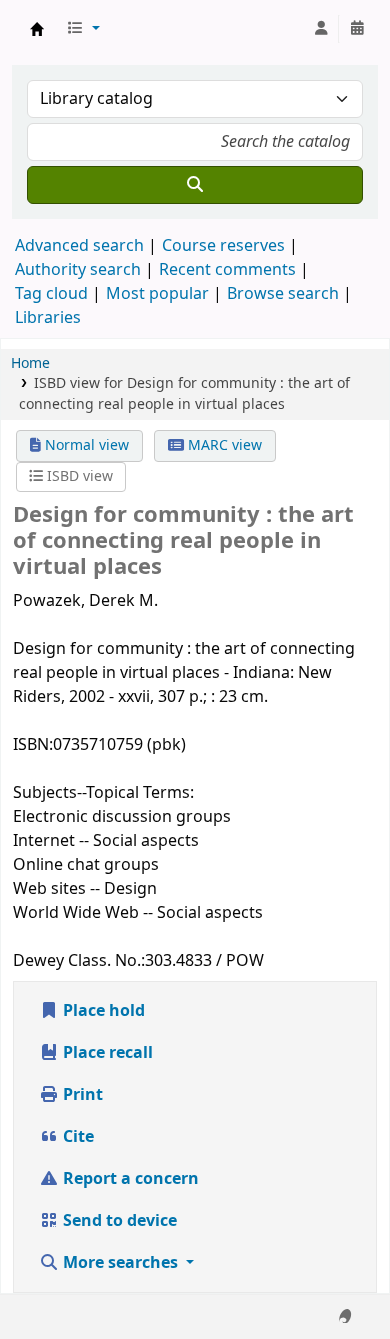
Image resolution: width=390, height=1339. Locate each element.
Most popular (157, 294)
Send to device (118, 1221)
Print (81, 1095)
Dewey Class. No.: (79, 961)
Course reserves (223, 246)
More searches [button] (120, 1263)
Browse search (283, 294)
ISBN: (33, 745)
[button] (83, 29)
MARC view (223, 445)
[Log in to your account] (321, 29)
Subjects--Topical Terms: (103, 793)
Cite (76, 1137)
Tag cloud (51, 294)
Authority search (78, 270)
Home (30, 363)
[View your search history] (357, 29)
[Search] (195, 185)
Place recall (106, 1053)
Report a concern (129, 1179)
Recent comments (227, 270)
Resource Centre (37, 29)
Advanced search (79, 246)
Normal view (85, 445)
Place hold (102, 1011)
